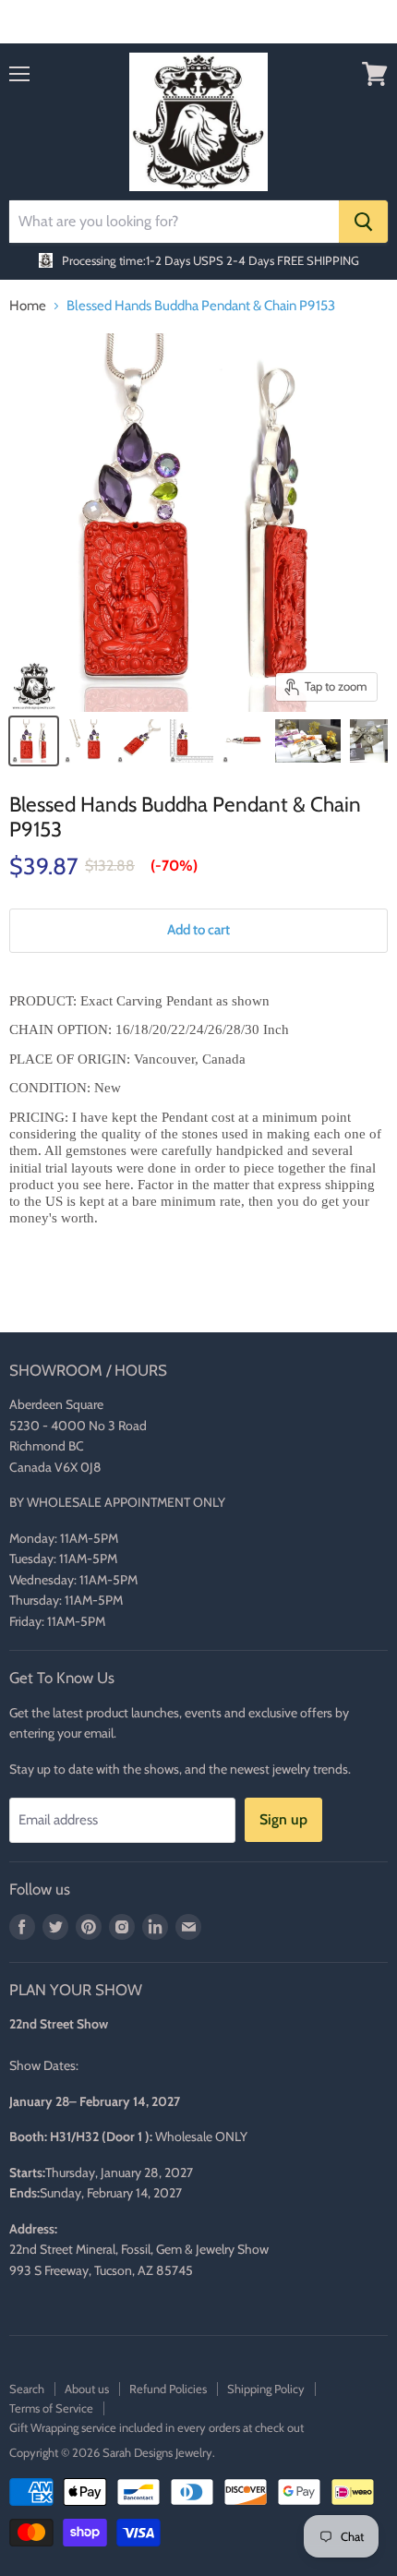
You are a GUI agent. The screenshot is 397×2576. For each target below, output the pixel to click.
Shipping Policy (266, 2389)
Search (27, 2389)
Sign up (283, 1819)
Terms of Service (51, 2408)
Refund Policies (168, 2389)
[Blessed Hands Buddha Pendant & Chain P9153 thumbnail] (34, 741)
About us (87, 2389)
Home (28, 306)
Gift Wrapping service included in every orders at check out (156, 2427)
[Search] (363, 222)
